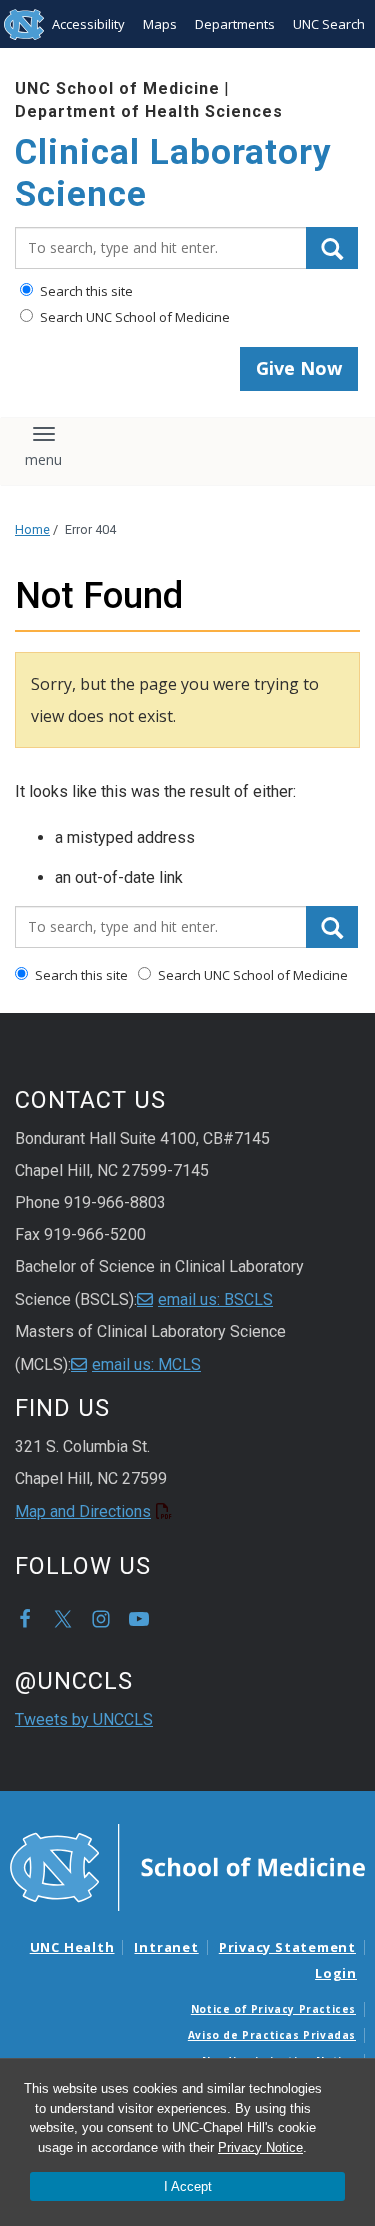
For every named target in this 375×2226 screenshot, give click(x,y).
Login (336, 1973)
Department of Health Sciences (149, 111)
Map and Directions (83, 1511)
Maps (160, 24)
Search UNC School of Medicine (133, 317)
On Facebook (25, 1619)
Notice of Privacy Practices (273, 2009)
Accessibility (88, 24)
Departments (235, 24)
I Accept (188, 2186)
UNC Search (329, 24)
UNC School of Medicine (117, 88)
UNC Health (72, 1947)
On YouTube (139, 1619)
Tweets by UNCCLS (84, 1719)
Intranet (166, 1947)
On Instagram (101, 1619)
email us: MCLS (146, 1364)
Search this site (85, 291)
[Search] (332, 248)
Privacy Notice (260, 2147)
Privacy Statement (287, 1947)
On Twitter (63, 1619)
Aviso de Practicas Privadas (272, 2035)
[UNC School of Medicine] (187, 1866)
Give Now (299, 368)
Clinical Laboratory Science (173, 173)
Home (32, 529)
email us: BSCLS (215, 1299)
